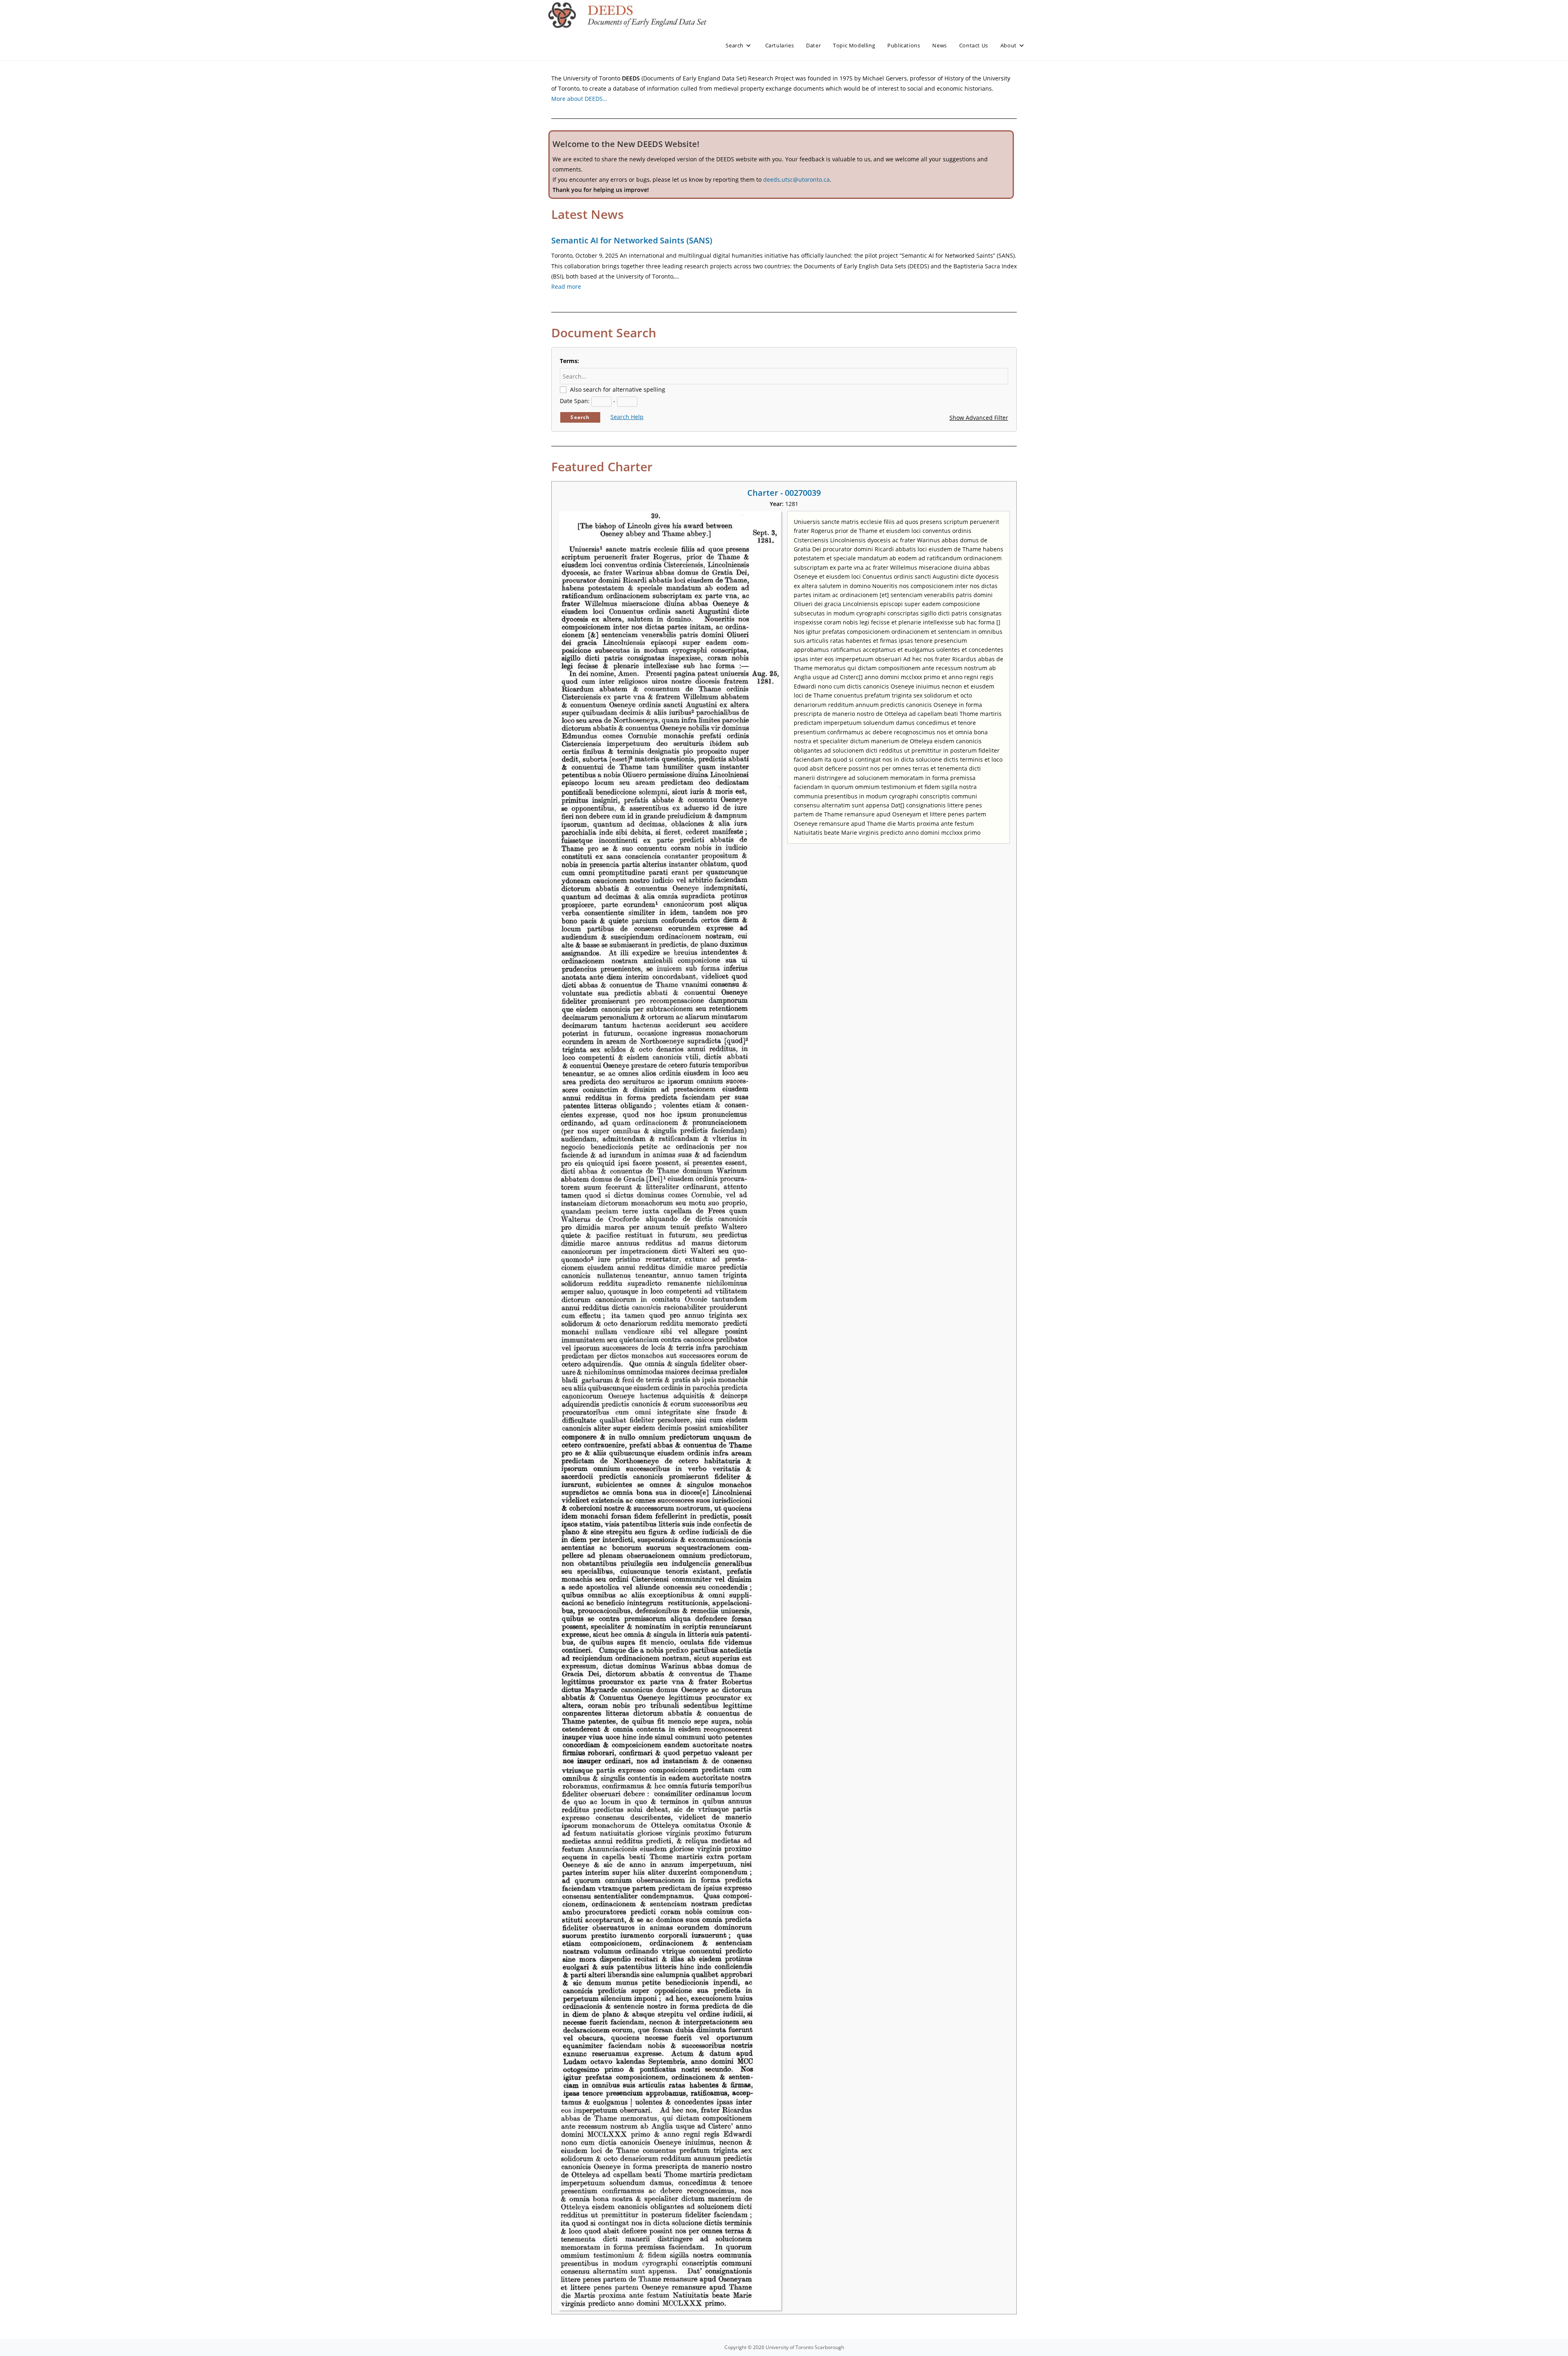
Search (580, 417)
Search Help (627, 417)
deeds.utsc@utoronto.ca (796, 179)
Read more (566, 286)
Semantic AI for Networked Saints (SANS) (632, 240)
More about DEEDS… (579, 99)
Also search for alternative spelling (618, 389)
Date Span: (575, 401)
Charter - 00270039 (784, 493)
